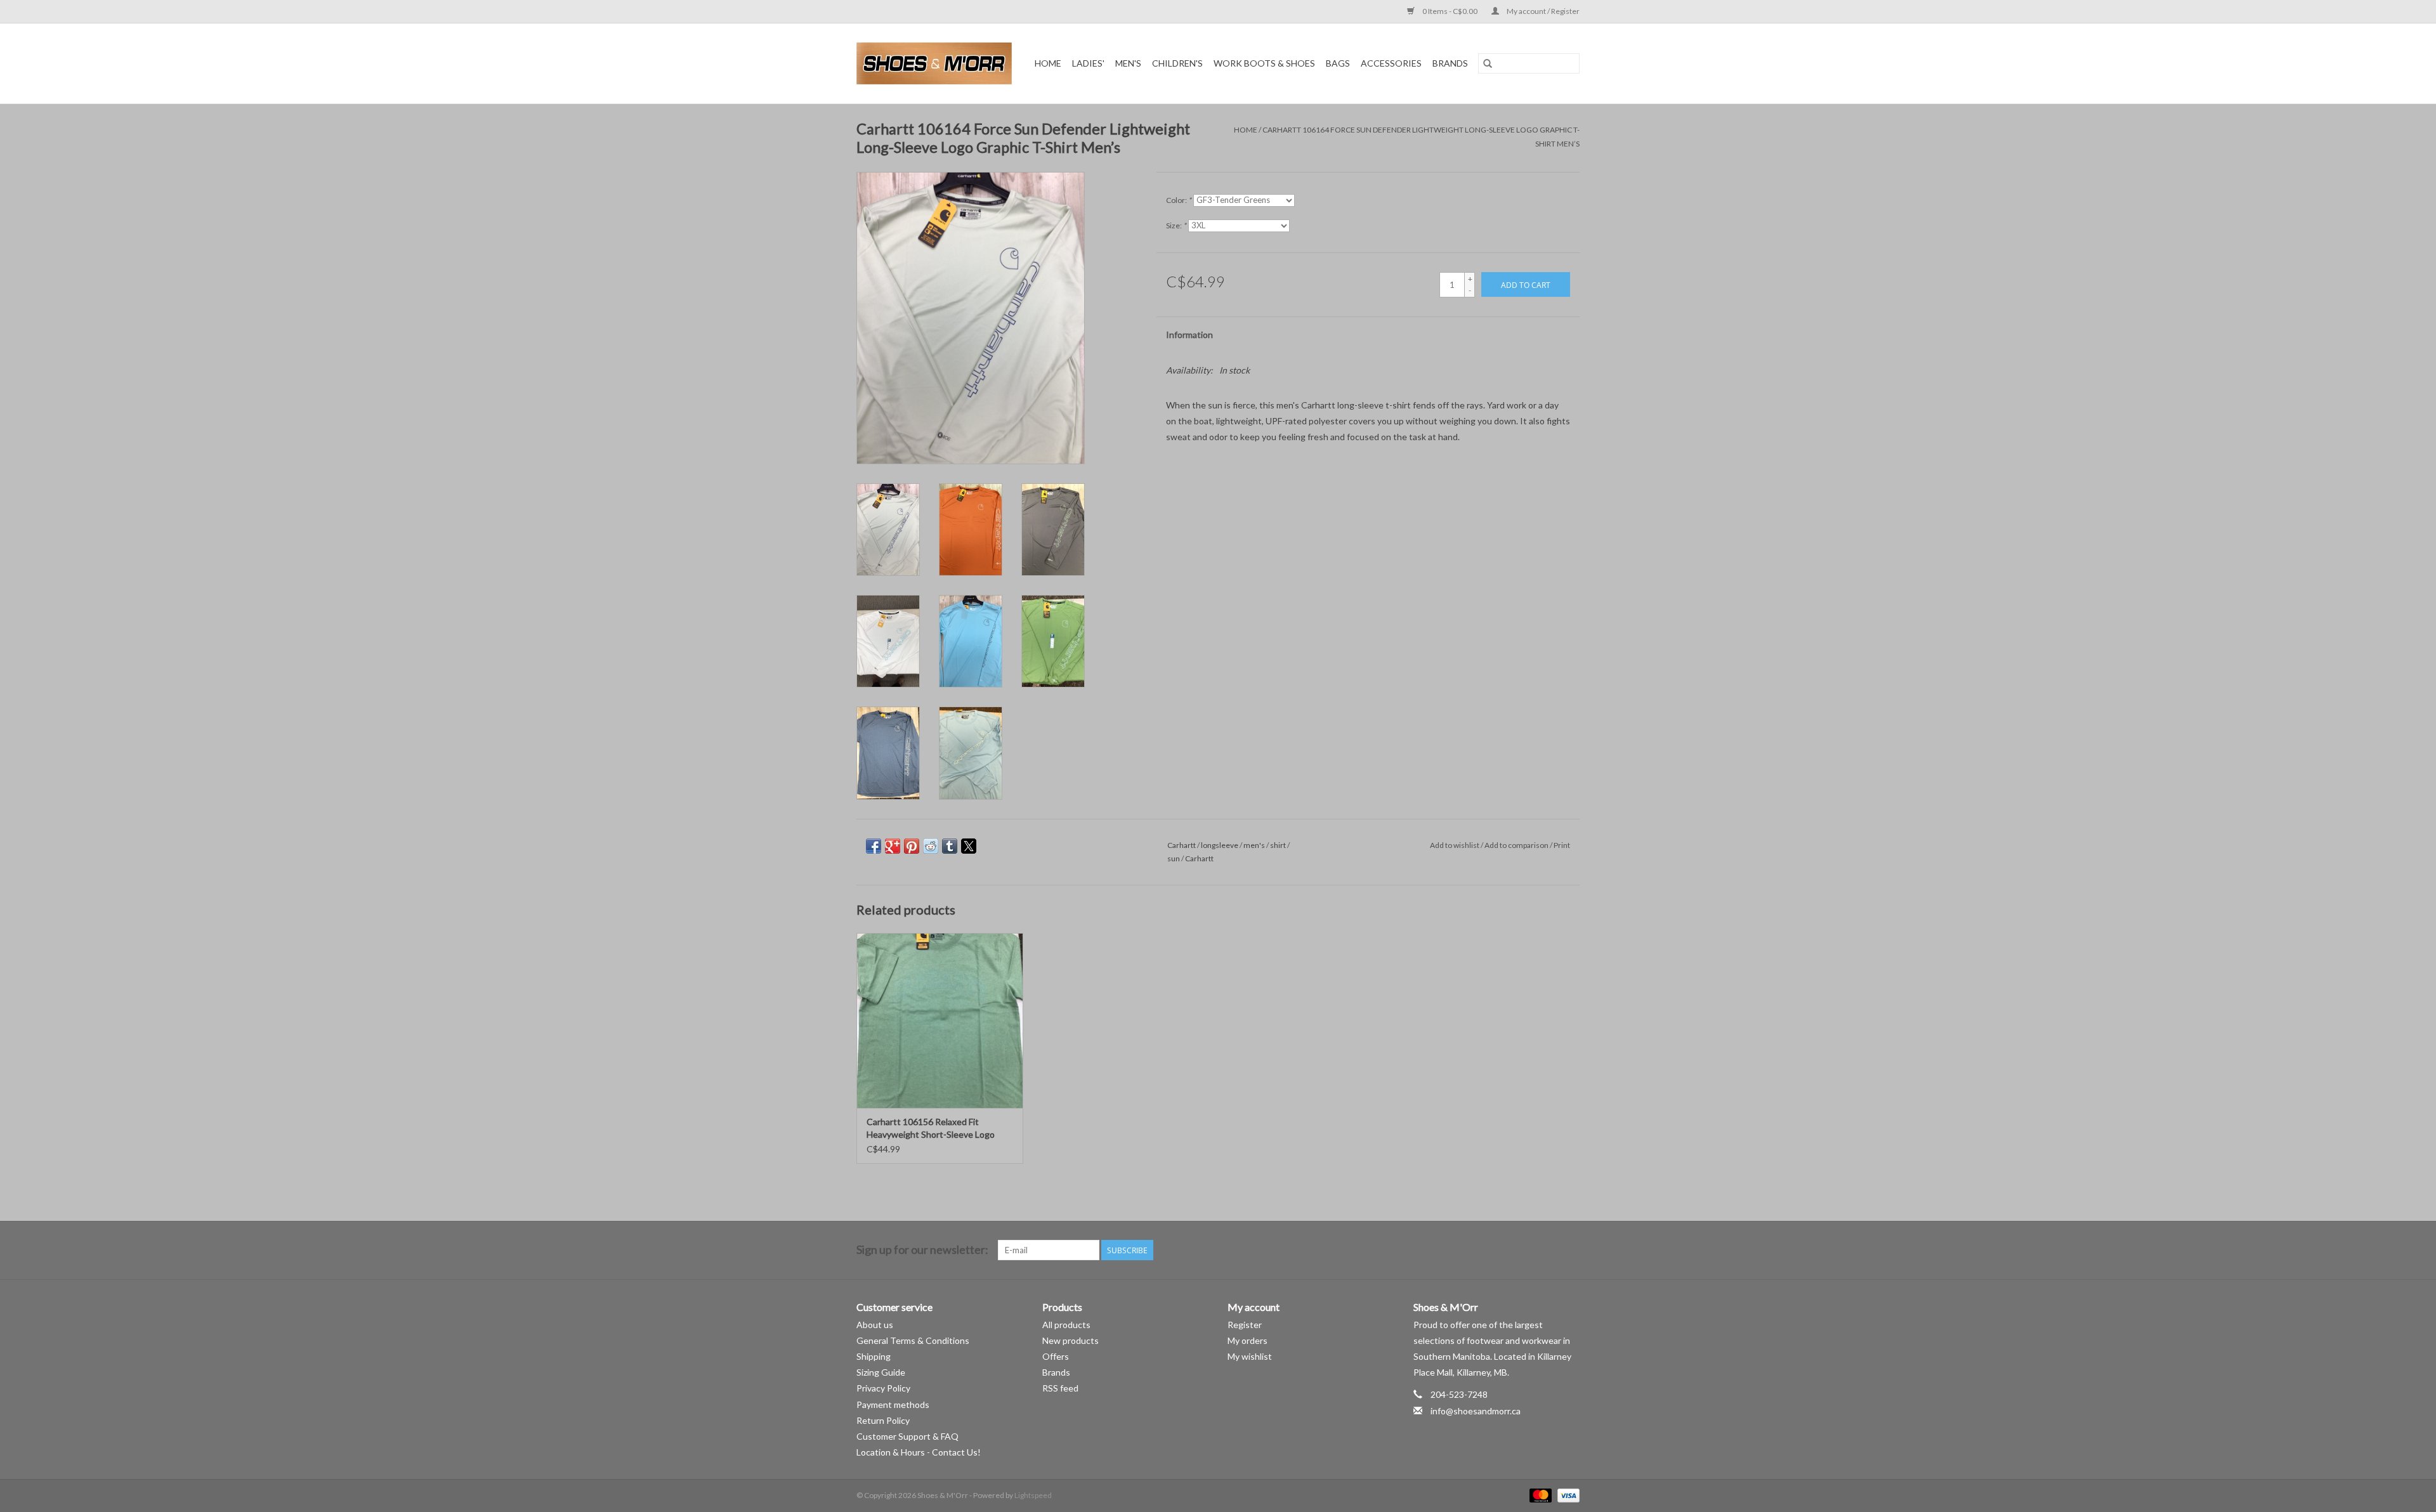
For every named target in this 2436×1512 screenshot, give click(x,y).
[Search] (1488, 63)
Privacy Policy (883, 1388)
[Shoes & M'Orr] (936, 63)
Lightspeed (1033, 1495)
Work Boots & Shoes (1264, 63)
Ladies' (1088, 63)
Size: (1176, 225)
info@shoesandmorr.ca (1476, 1411)
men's (1254, 845)
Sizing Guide (881, 1372)
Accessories (1391, 63)
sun (1174, 858)
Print (1562, 845)
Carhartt (1182, 845)
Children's (1177, 63)
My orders (1247, 1340)
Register (1245, 1325)
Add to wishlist (1455, 845)
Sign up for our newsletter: (922, 1250)
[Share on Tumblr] (950, 846)
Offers (1056, 1356)
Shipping (874, 1356)
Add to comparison (1517, 845)
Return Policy (883, 1420)
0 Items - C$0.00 (1450, 11)
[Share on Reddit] (931, 846)
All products (1066, 1325)
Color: (1179, 200)
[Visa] (1566, 1495)
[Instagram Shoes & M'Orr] (1569, 1250)
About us (875, 1325)
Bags (1338, 63)
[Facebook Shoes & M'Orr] (1547, 1250)
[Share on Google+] (893, 846)
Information (1189, 335)
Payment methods (893, 1404)
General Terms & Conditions (913, 1340)
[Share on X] (969, 846)
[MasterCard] (1539, 1495)
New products (1071, 1340)
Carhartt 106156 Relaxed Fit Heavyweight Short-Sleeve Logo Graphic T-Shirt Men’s (931, 1129)
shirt (1278, 845)
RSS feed (1060, 1388)
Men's (1128, 63)
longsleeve (1220, 845)
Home (1048, 63)
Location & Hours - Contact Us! (919, 1452)
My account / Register (1542, 11)
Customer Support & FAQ (907, 1436)
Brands (1450, 63)
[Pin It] (912, 846)
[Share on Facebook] (874, 846)
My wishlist (1250, 1356)
